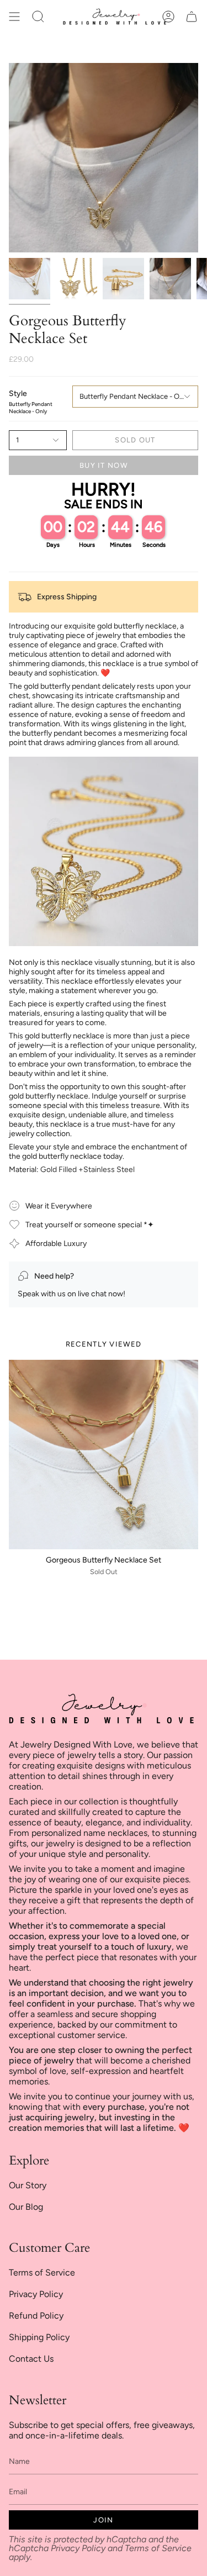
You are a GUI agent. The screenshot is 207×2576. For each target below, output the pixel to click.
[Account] (168, 17)
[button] (38, 17)
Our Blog (26, 2207)
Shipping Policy (39, 2337)
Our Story (28, 2185)
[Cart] (192, 17)
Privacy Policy (36, 2294)
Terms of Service (42, 2273)
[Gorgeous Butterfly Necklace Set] (104, 1455)
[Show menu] (14, 17)
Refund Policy (36, 2316)
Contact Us (31, 2359)
